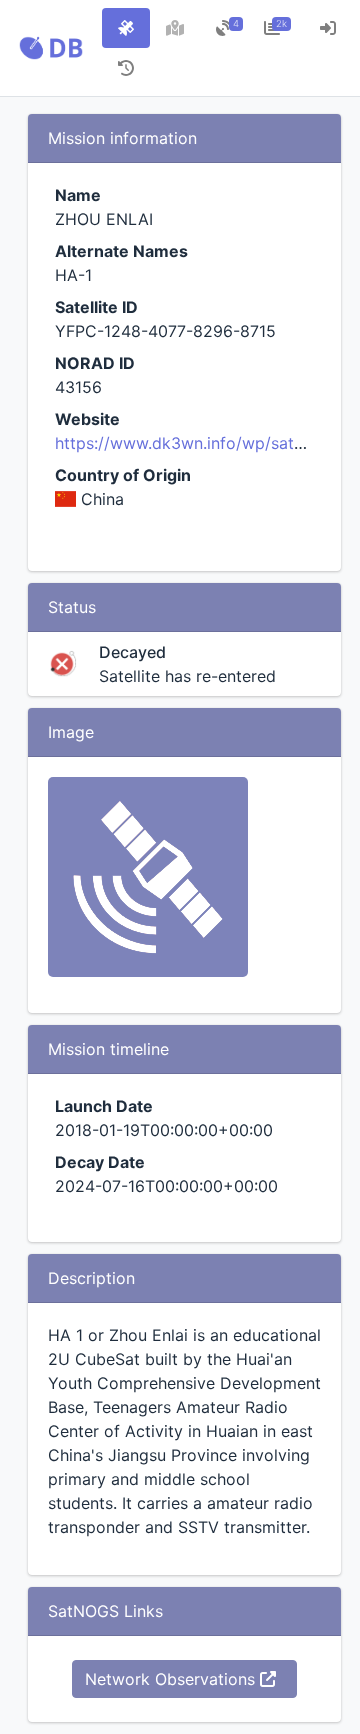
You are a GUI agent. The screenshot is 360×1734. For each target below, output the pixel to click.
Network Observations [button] (172, 1679)
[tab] (126, 28)
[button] (51, 48)
